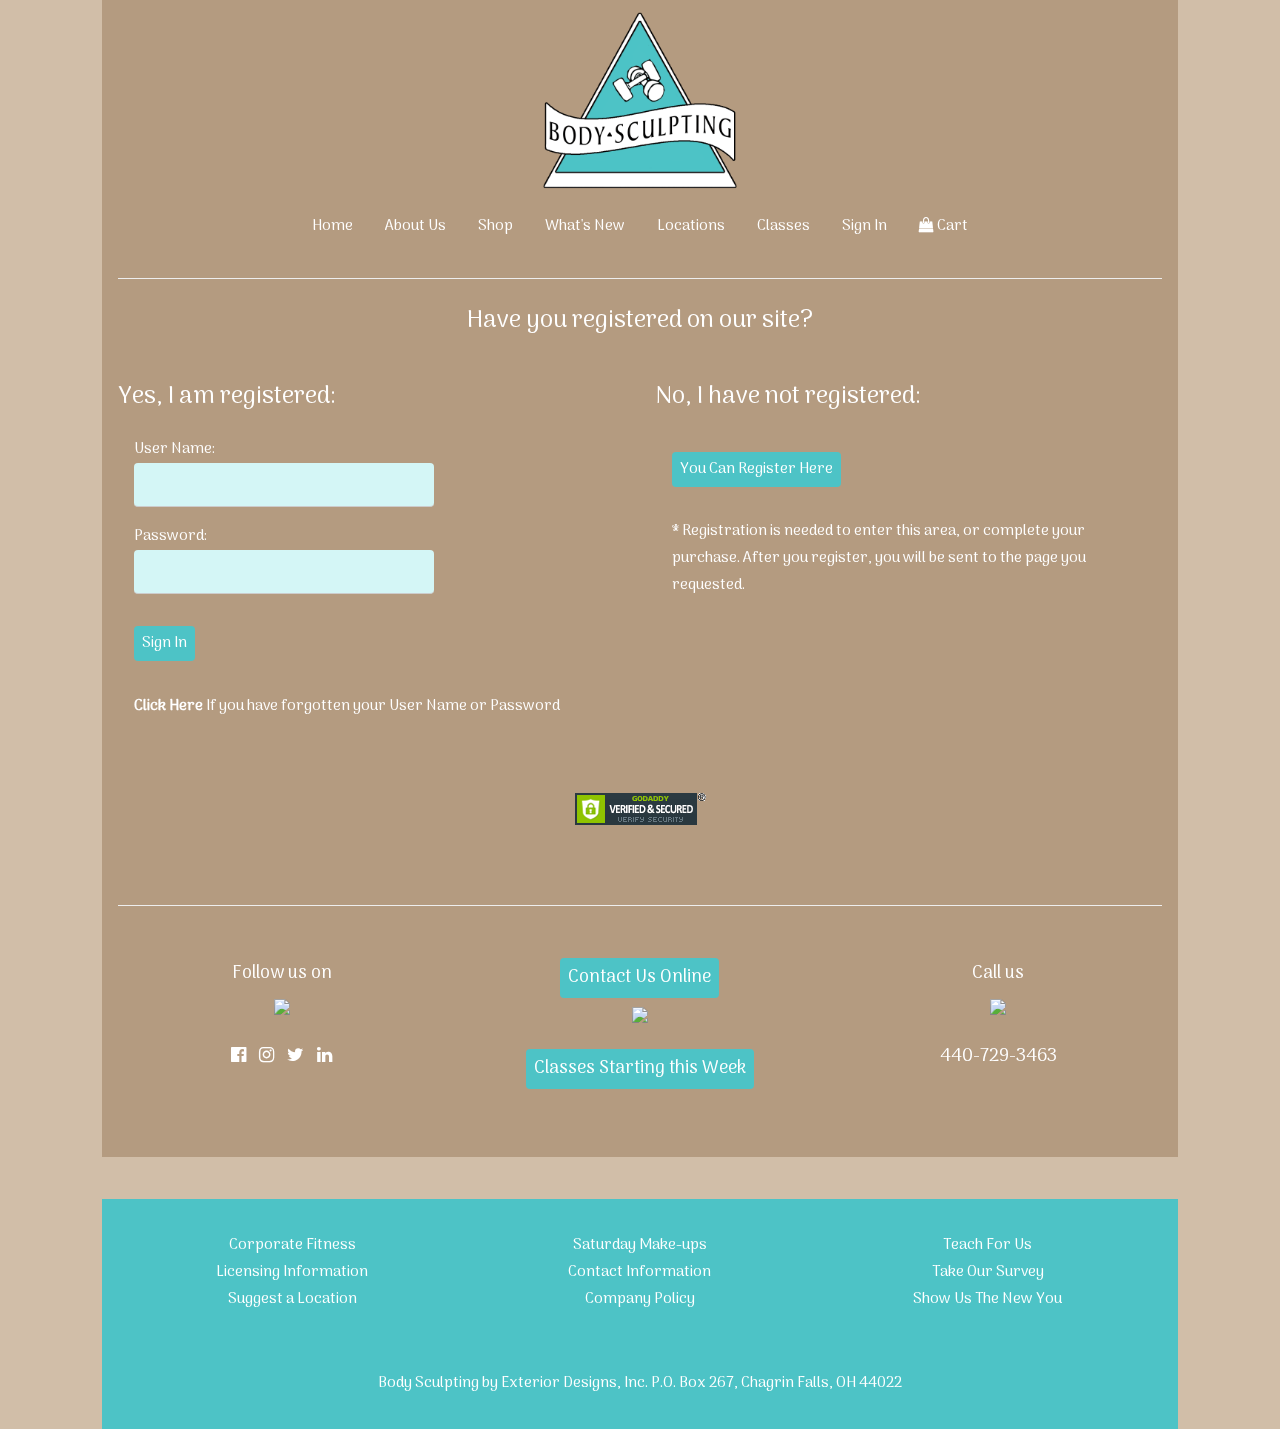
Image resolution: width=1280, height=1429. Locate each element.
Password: (170, 536)
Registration (724, 531)
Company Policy (640, 1299)
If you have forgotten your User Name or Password (347, 706)
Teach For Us (987, 1245)
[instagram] (266, 1056)
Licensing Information (292, 1272)
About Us (415, 226)
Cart (951, 226)
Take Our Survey (988, 1272)
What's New (585, 226)
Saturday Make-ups (640, 1245)
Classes (783, 226)
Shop (495, 226)
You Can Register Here (756, 469)
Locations (691, 226)
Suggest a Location (292, 1299)
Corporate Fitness (292, 1245)
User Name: (174, 449)
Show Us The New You (987, 1299)
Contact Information (639, 1272)
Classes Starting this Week (640, 1068)
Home (332, 226)
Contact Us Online (639, 977)
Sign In (864, 226)
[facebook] (238, 1056)
